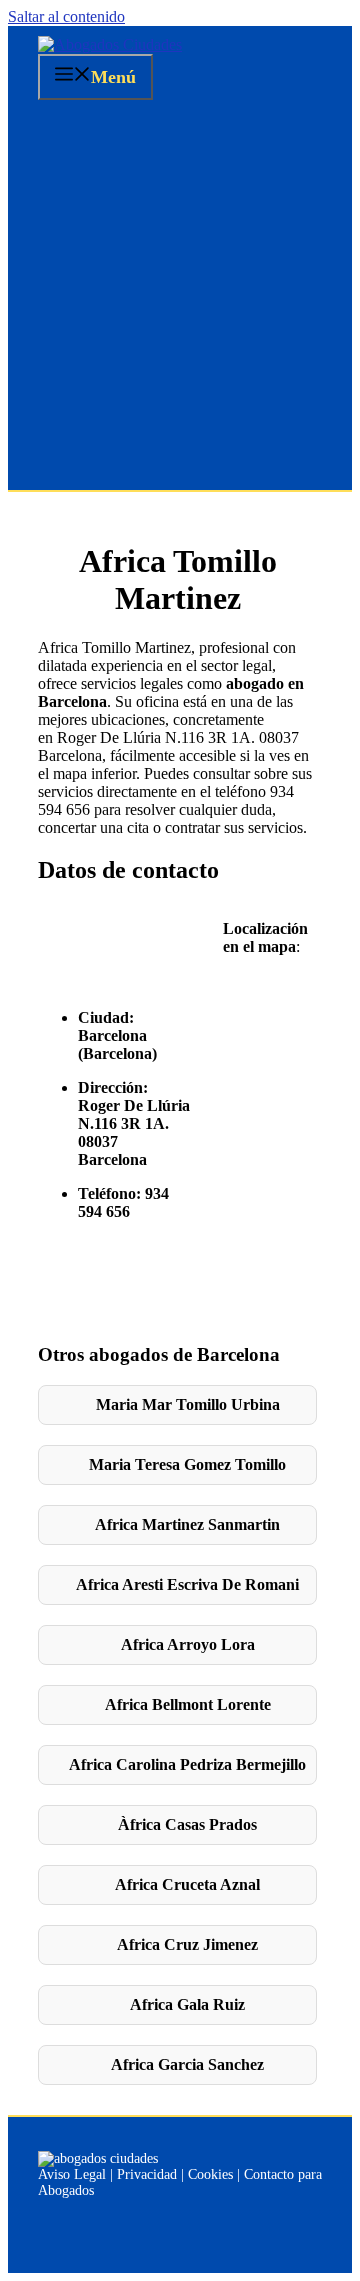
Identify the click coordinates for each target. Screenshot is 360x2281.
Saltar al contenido (66, 16)
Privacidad (147, 2174)
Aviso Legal (72, 2174)
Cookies (210, 2174)
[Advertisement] (180, 300)
